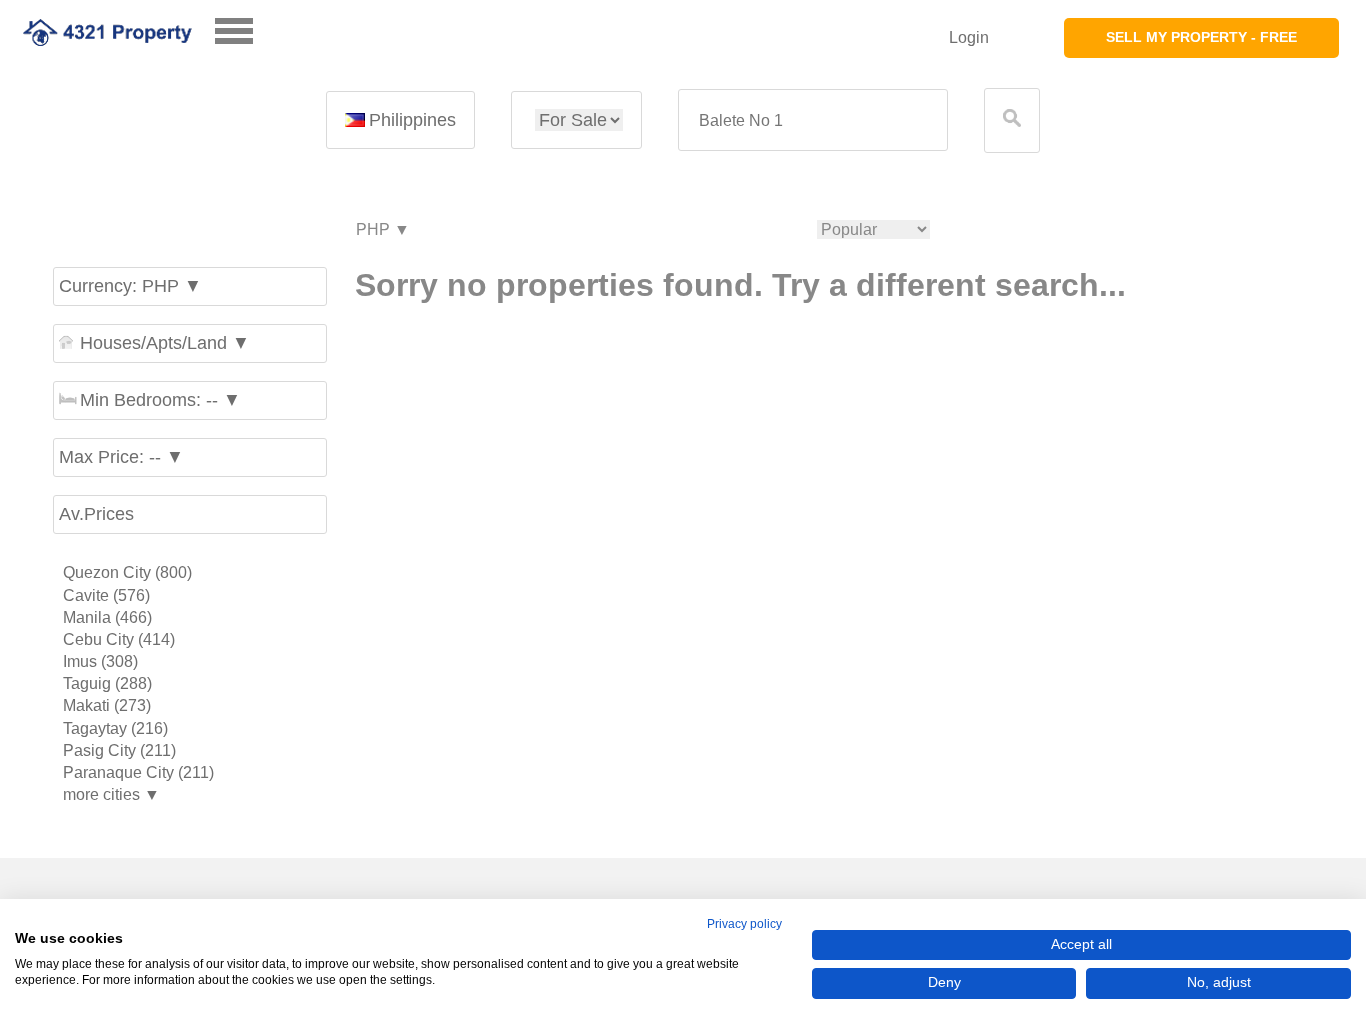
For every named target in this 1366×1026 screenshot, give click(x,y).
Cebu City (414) (119, 639)
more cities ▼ (111, 794)
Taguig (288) (107, 683)
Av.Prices (96, 514)
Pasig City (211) (119, 750)
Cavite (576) (106, 595)
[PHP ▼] (382, 230)
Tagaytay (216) (115, 728)
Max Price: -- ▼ (121, 457)
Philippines (412, 120)
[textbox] (813, 120)
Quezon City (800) (127, 572)
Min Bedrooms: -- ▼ (160, 400)
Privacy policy (744, 924)
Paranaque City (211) (138, 772)
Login (969, 37)
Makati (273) (107, 705)
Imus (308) (100, 661)
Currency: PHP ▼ (130, 286)
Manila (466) (107, 617)
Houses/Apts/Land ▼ (165, 343)
